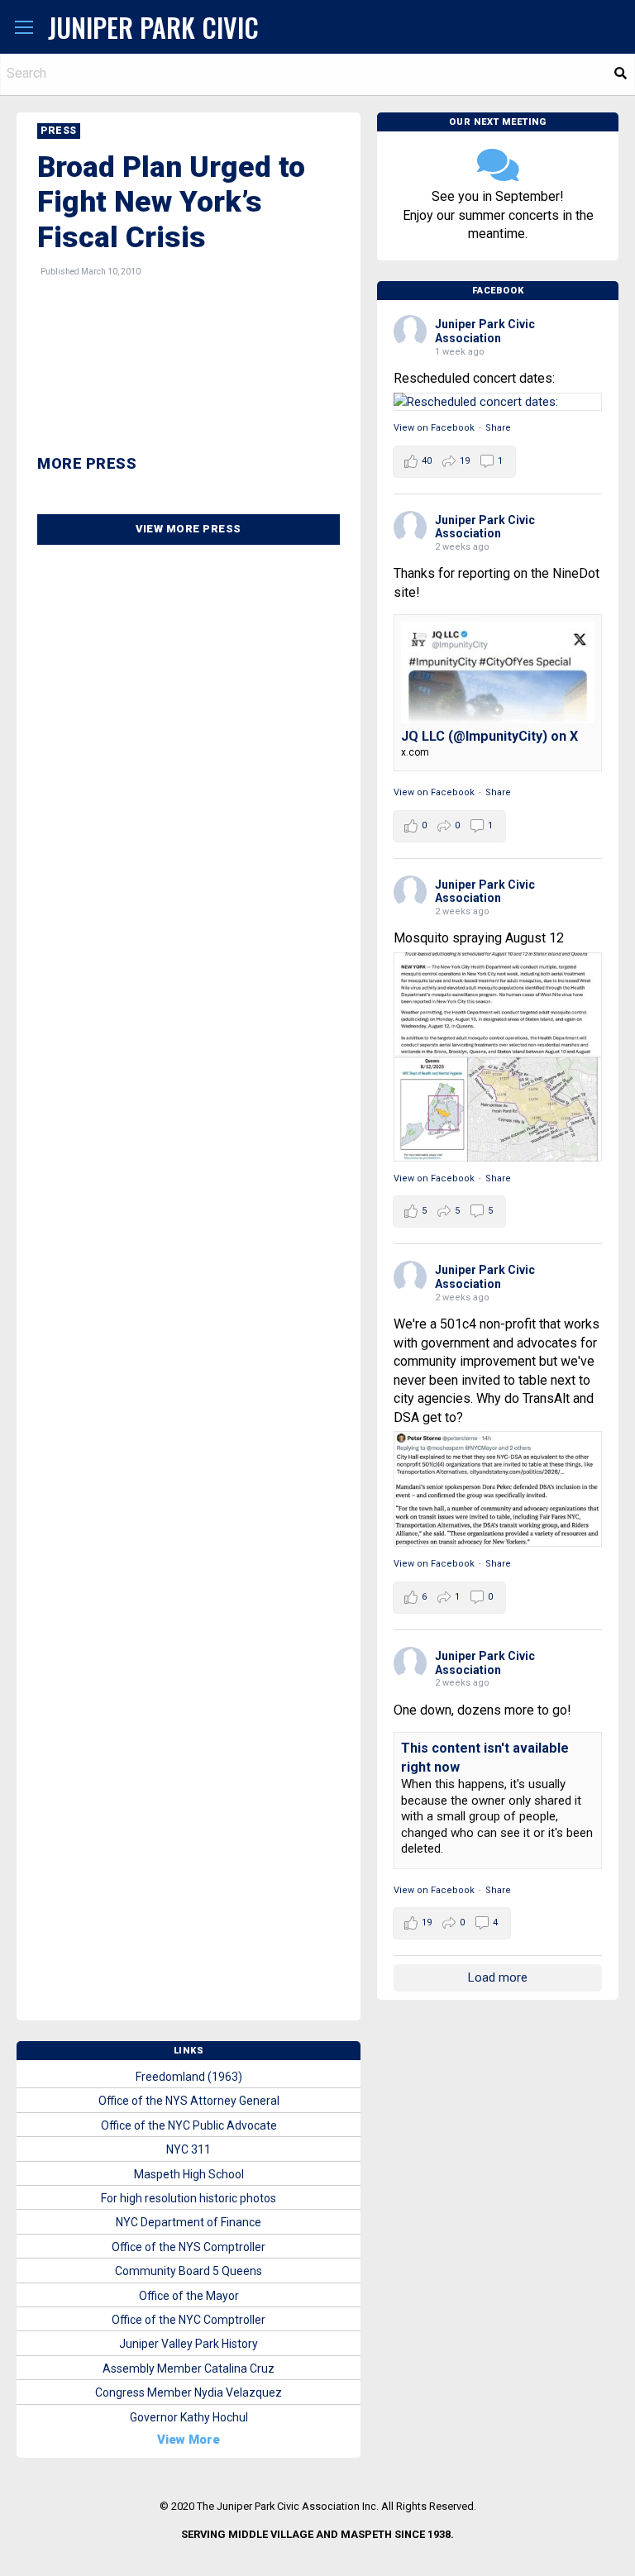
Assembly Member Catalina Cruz (189, 2368)
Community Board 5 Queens (189, 2271)
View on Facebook (434, 428)
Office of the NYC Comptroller (189, 2320)
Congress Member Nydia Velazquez (189, 2392)
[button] (24, 28)
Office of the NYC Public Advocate (189, 2125)
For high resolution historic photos (189, 2198)
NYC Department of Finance (189, 2222)
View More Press (189, 529)
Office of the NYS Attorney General (189, 2101)
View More (189, 2440)
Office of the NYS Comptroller (189, 2247)
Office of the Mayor (189, 2296)
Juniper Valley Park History (189, 2344)
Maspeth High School (189, 2174)
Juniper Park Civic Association (485, 331)
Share (498, 428)
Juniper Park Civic (153, 27)
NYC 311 (189, 2149)
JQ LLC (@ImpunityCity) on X (489, 736)
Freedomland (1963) (189, 2077)
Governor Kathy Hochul (189, 2417)
